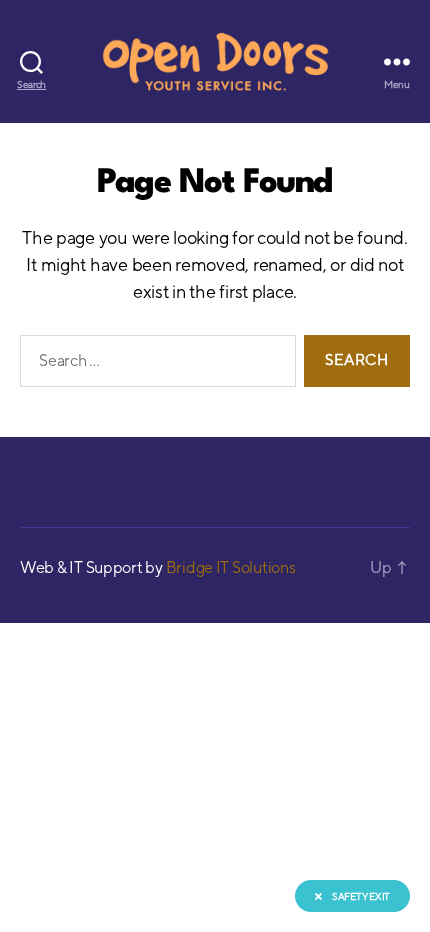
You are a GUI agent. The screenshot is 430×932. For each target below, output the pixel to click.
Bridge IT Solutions (231, 567)
